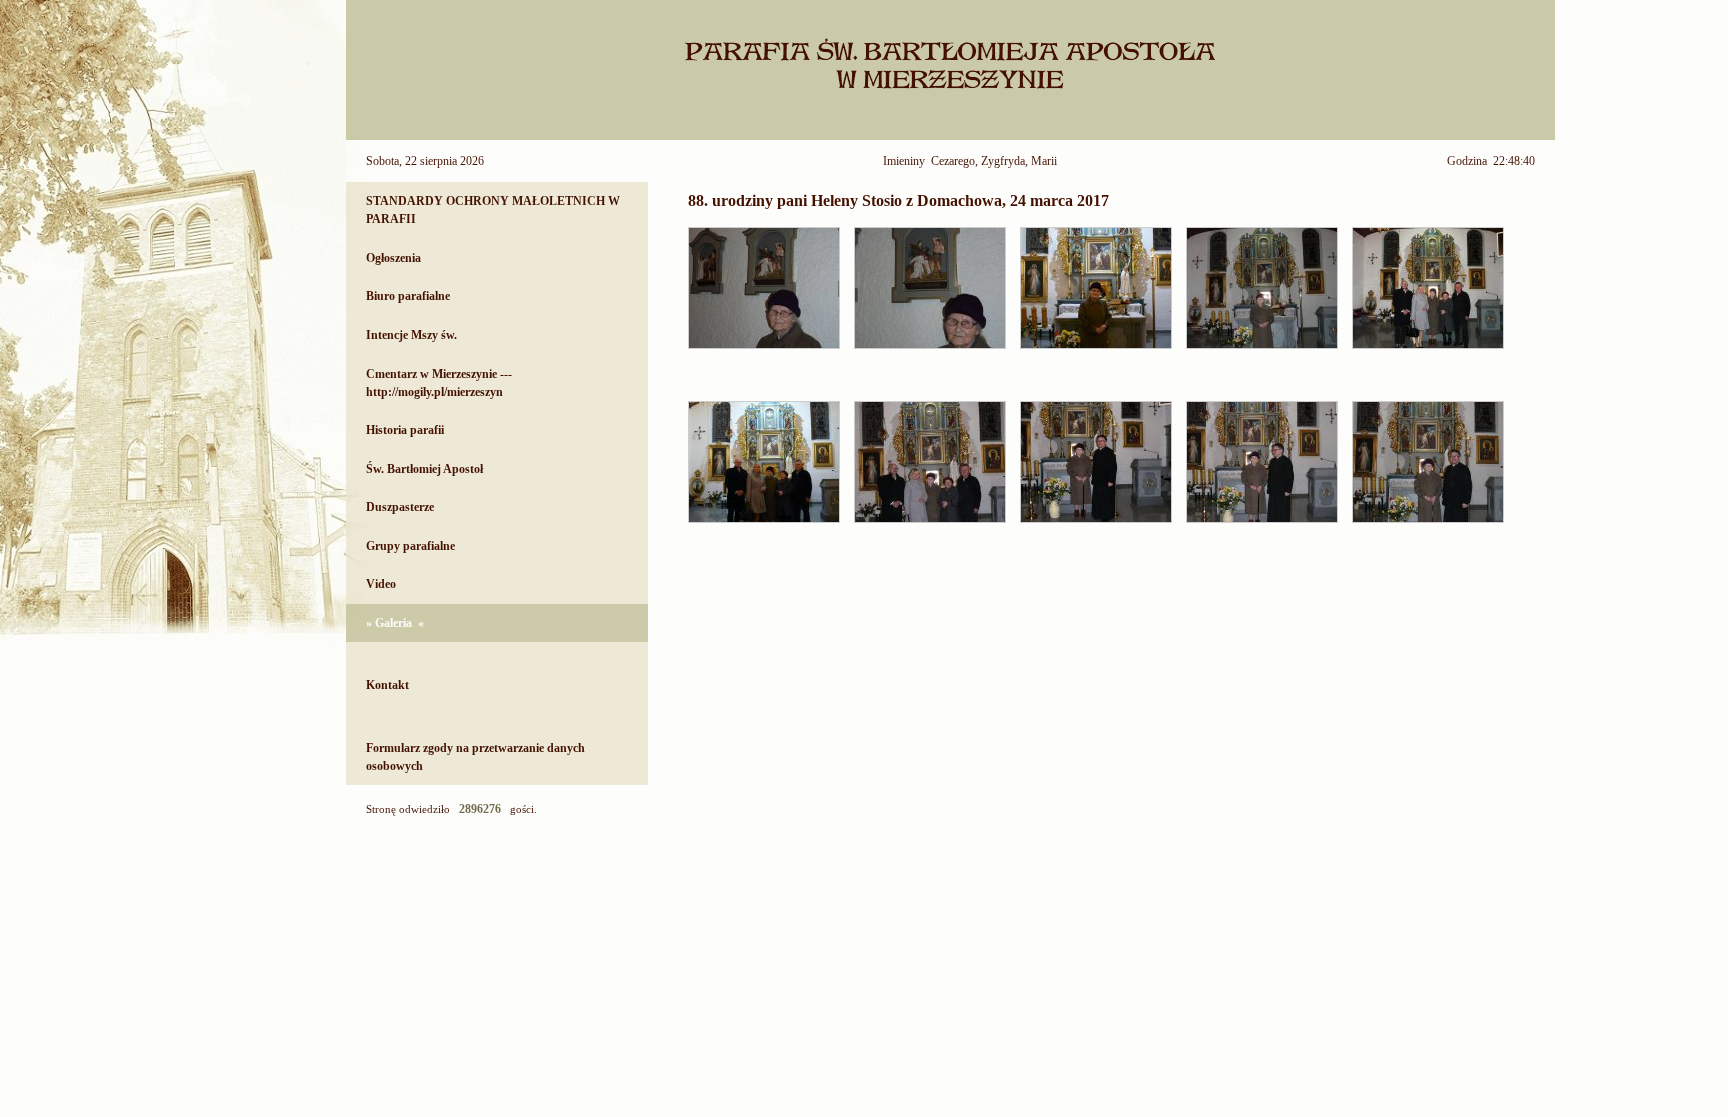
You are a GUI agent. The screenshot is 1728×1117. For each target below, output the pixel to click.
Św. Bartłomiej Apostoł (424, 469)
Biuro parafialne (408, 296)
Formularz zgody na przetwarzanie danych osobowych (475, 757)
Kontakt (387, 685)
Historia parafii (405, 430)
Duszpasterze (400, 507)
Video (381, 584)
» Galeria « (395, 623)
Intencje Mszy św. (411, 335)
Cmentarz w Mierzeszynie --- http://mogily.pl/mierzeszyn (439, 383)
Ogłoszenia (393, 258)
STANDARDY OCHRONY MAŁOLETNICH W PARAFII (493, 210)
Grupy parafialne (410, 546)
